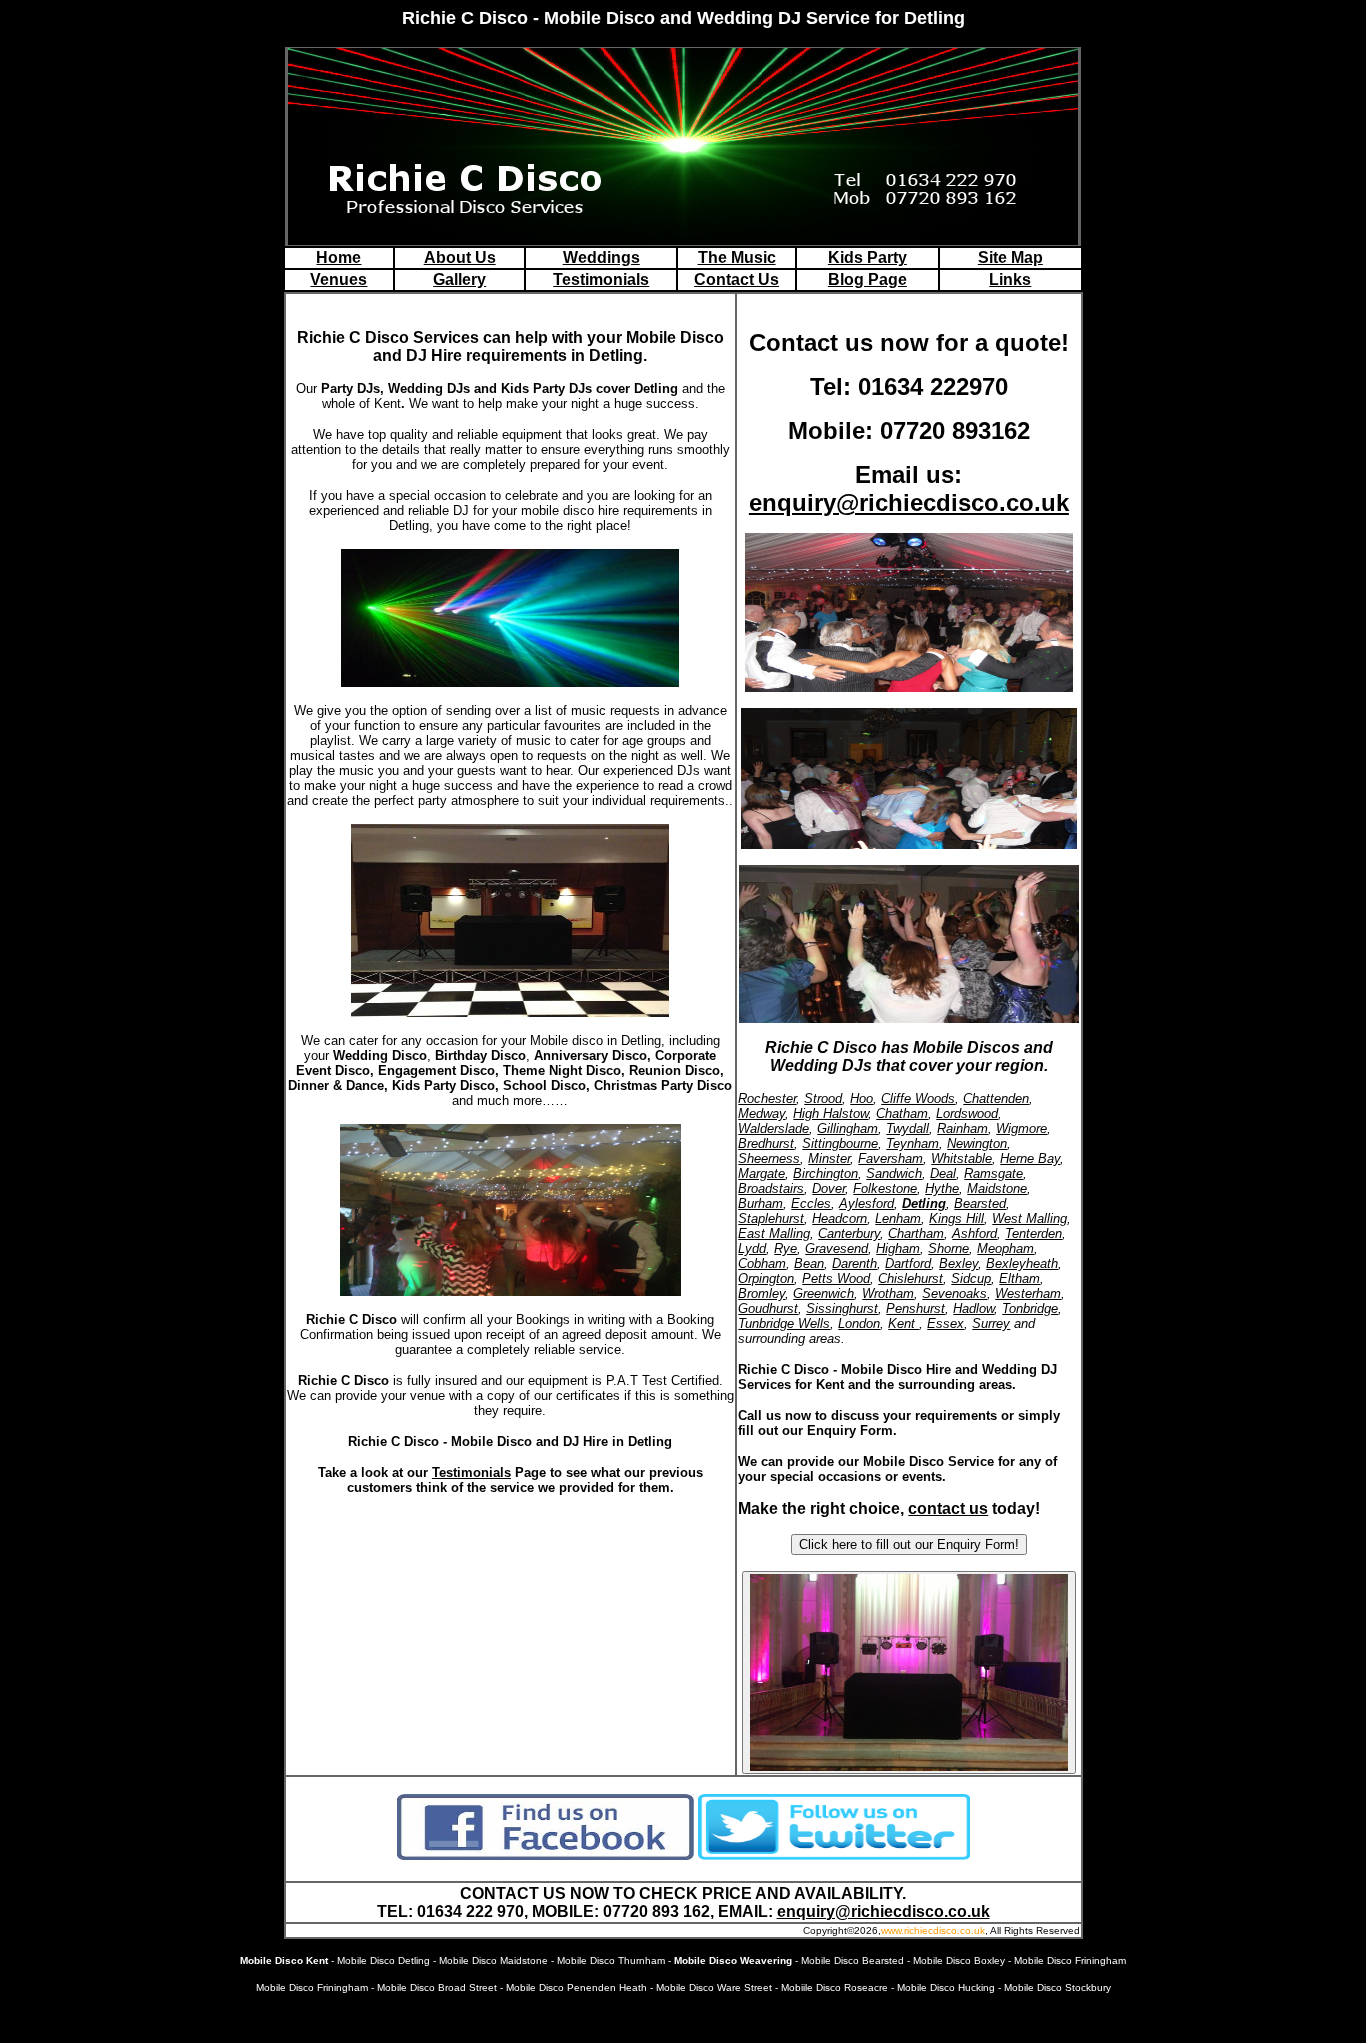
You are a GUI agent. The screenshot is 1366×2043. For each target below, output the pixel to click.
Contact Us (736, 279)
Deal (943, 1173)
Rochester (767, 1098)
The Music (737, 257)
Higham (898, 1248)
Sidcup (971, 1278)
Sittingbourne (840, 1143)
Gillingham (847, 1128)
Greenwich (823, 1293)
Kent (903, 1323)
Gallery (459, 279)
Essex (945, 1323)
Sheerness (769, 1158)
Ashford (974, 1233)
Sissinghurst (842, 1308)
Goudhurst (768, 1308)
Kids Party (867, 257)
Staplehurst (771, 1218)
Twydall (907, 1128)
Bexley (958, 1263)
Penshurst (915, 1308)
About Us (460, 257)
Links (1010, 279)
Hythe (942, 1188)
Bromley (761, 1293)
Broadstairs (771, 1188)
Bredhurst (766, 1143)
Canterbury (849, 1233)
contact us (948, 1508)
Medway (761, 1113)
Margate (761, 1173)
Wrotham (888, 1293)
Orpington (766, 1278)
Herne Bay (1030, 1158)
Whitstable (961, 1158)
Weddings (601, 257)
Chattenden (996, 1098)
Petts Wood (836, 1278)
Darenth (854, 1263)
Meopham (1005, 1248)
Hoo (861, 1098)
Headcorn (839, 1218)
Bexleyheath (1022, 1263)
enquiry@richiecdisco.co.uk (909, 502)
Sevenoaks (954, 1293)
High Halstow (830, 1113)
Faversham (890, 1158)
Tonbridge (1030, 1308)
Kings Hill (956, 1218)
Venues (338, 279)
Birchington (825, 1173)
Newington (977, 1143)
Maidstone (997, 1188)
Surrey (991, 1323)
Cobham (762, 1263)
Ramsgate (993, 1173)
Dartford (908, 1263)
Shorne (948, 1248)
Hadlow (973, 1308)
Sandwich (894, 1173)
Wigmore (1021, 1128)
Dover (828, 1188)
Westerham (1028, 1293)
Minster (829, 1158)
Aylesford (866, 1203)
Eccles (811, 1203)
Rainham (962, 1128)
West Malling (1029, 1218)
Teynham (912, 1143)
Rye (785, 1248)
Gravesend (836, 1248)
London (859, 1323)
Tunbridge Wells (784, 1323)
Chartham (916, 1233)
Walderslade (773, 1128)
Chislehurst (910, 1278)
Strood (823, 1098)
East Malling (774, 1233)
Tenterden (1033, 1233)
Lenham (898, 1218)
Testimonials (601, 279)
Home (338, 257)
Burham (760, 1203)
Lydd (752, 1248)
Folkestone (885, 1188)
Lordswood (967, 1113)
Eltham (1019, 1278)
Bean (809, 1263)
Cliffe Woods (918, 1098)
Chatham (902, 1113)
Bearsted (980, 1203)
